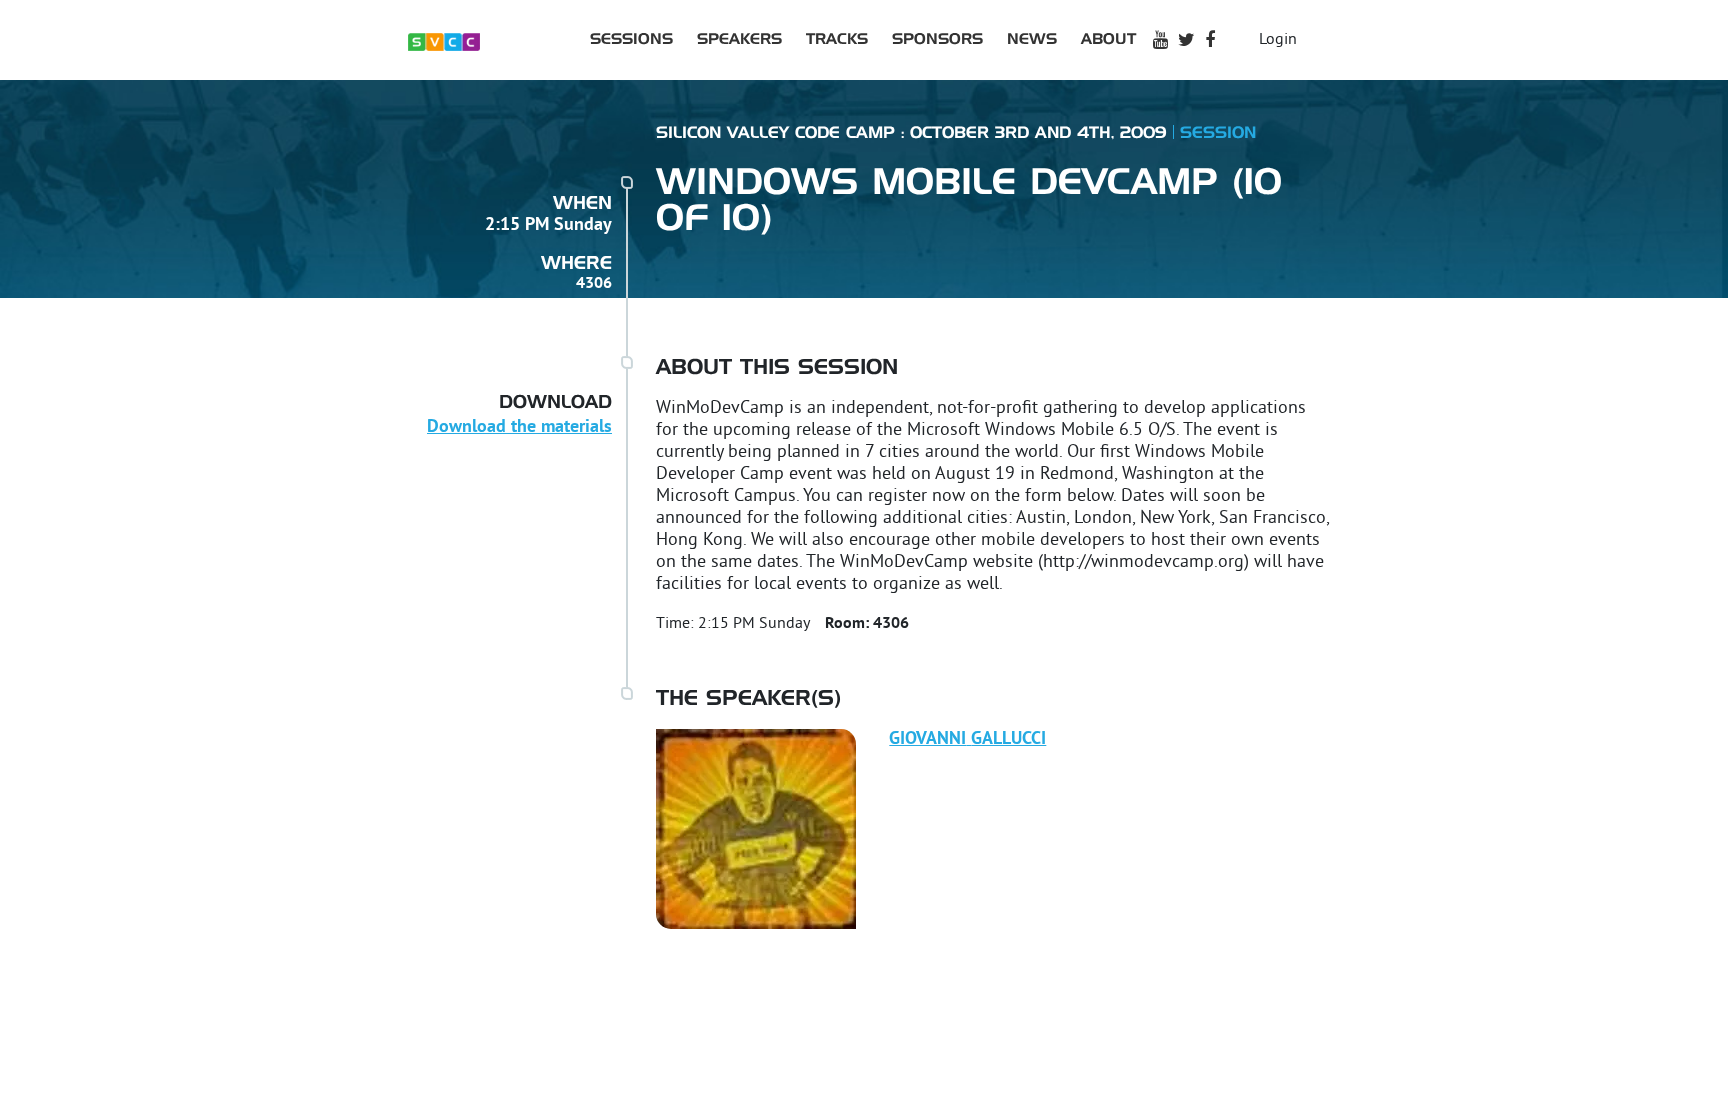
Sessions (631, 39)
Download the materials (519, 427)
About (1108, 39)
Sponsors (937, 39)
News (1032, 39)
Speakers (739, 39)
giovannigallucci (967, 739)
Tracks (837, 39)
